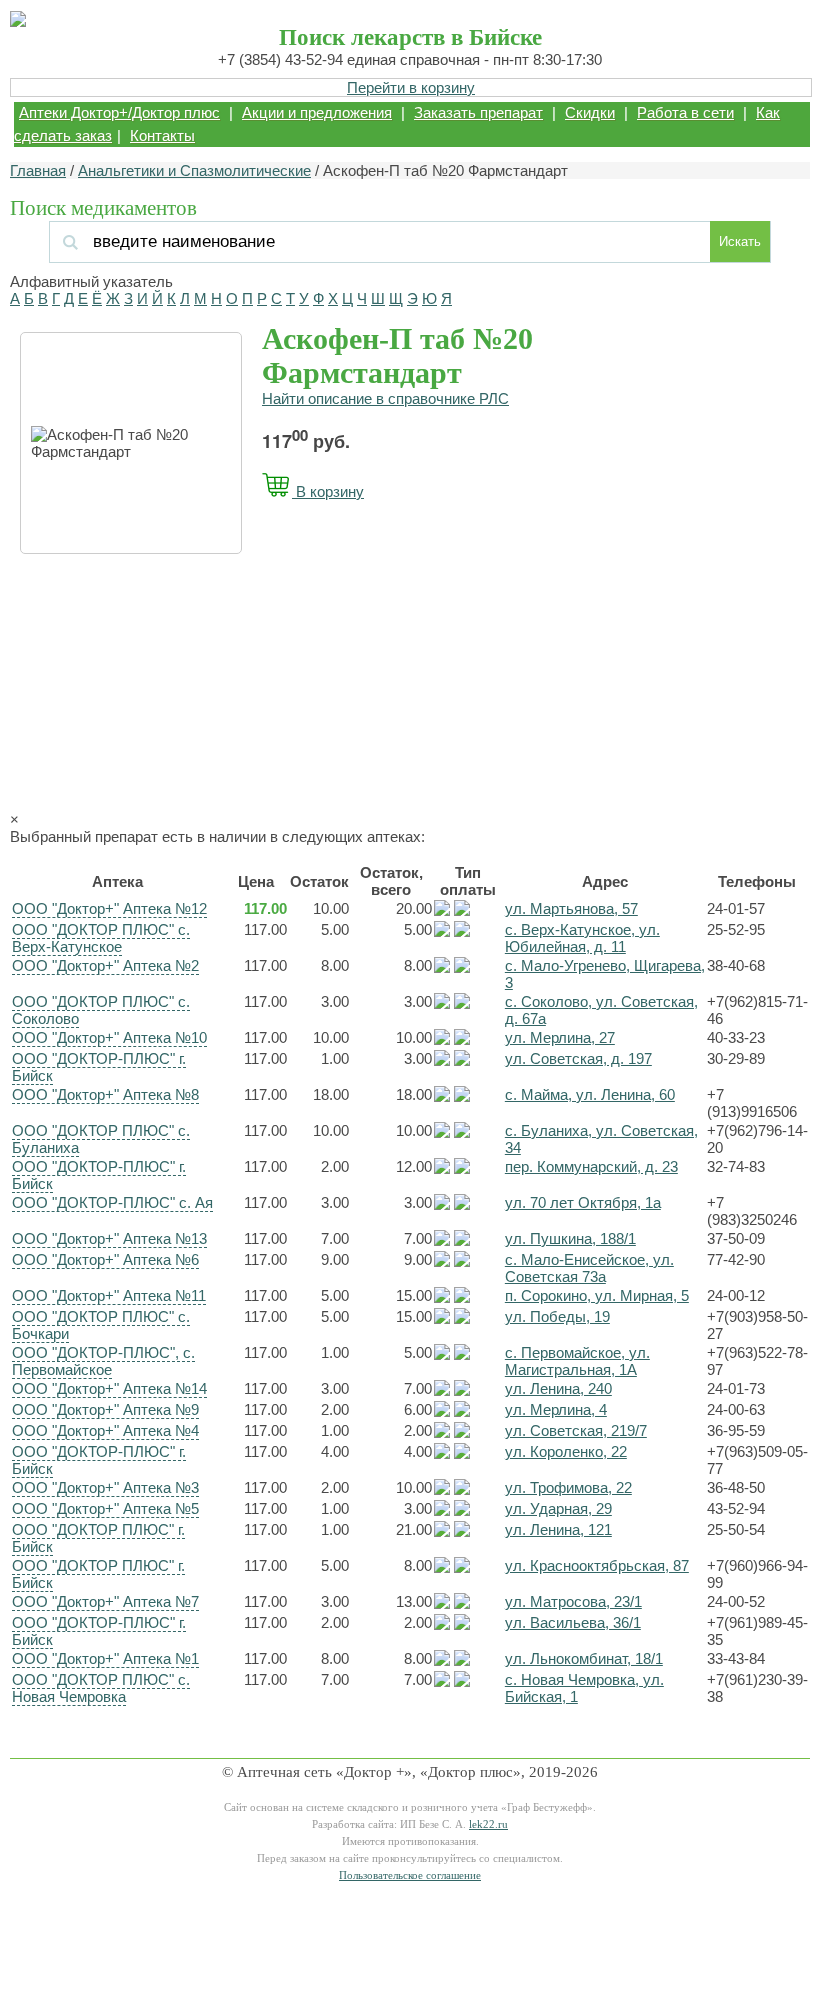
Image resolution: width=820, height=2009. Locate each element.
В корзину (328, 491)
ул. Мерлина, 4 (556, 1409)
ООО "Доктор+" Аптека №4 (105, 1430)
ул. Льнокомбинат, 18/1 (584, 1658)
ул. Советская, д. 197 (578, 1058)
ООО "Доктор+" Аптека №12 (109, 908)
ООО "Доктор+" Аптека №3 (105, 1487)
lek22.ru (488, 1824)
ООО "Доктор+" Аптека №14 (109, 1388)
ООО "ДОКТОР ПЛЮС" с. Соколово (101, 1010)
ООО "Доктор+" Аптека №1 (105, 1658)
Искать (740, 241)
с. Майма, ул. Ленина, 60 (590, 1094)
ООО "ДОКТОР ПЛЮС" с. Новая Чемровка (101, 1688)
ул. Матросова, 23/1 (573, 1601)
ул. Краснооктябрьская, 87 (597, 1565)
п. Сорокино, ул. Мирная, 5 (597, 1295)
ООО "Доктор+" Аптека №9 (105, 1409)
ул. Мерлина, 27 (560, 1037)
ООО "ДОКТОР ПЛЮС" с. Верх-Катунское (101, 938)
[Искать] (193, 241)
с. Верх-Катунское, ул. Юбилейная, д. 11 (582, 938)
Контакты (162, 135)
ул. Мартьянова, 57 (571, 908)
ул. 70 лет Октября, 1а (583, 1202)
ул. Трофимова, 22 (568, 1487)
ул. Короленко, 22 (566, 1451)
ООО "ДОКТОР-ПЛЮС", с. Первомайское (103, 1361)
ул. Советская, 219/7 (576, 1430)
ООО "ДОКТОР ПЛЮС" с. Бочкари (101, 1325)
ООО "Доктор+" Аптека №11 (109, 1295)
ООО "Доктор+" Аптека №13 (109, 1238)
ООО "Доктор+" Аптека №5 (105, 1508)
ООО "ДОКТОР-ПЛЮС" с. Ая (112, 1202)
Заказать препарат (478, 112)
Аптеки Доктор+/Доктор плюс (119, 112)
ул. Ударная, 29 (558, 1508)
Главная (38, 170)
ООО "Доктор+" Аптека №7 (105, 1601)
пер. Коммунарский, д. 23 (591, 1166)
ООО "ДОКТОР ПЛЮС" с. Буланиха (101, 1139)
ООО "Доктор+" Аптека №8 (105, 1094)
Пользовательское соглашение (410, 1875)
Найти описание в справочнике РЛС (385, 398)
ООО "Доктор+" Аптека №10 (109, 1037)
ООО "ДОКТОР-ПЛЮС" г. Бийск (99, 1067)
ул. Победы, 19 (557, 1316)
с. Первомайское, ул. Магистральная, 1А (577, 1361)
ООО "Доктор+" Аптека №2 (105, 965)
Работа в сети (685, 112)
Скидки (590, 112)
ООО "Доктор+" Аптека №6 (105, 1259)
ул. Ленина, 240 (558, 1388)
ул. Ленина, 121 (558, 1529)
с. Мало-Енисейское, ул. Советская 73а (589, 1268)
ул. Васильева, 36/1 (573, 1622)
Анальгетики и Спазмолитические (194, 170)
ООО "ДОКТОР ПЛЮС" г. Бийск (98, 1538)
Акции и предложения (317, 112)
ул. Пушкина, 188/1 (570, 1238)
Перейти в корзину (411, 87)
